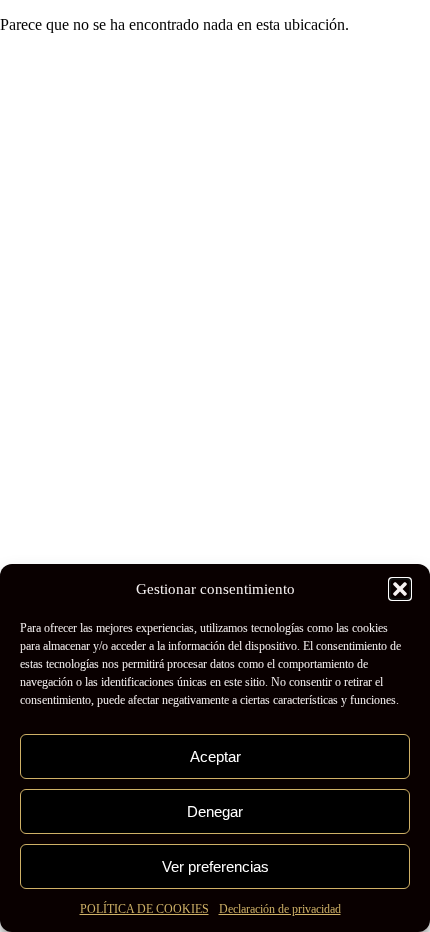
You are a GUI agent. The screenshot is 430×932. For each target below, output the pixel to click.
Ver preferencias (215, 866)
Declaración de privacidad (280, 909)
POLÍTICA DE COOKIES (144, 909)
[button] (400, 589)
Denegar (215, 811)
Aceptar (215, 756)
